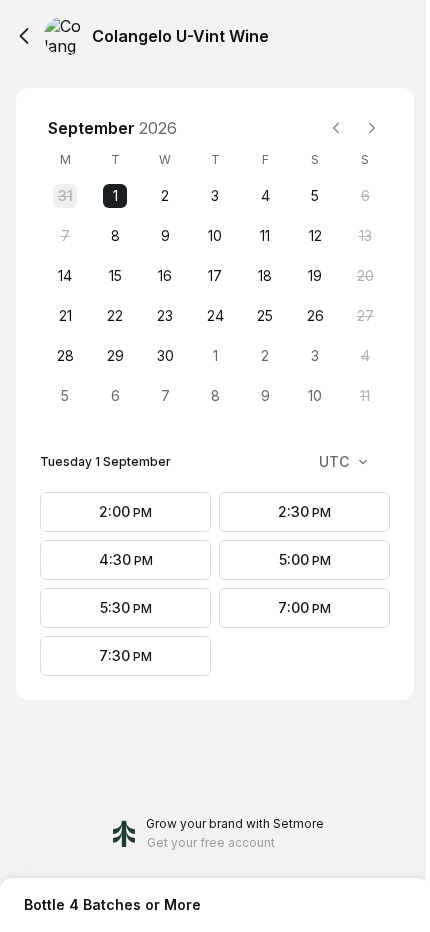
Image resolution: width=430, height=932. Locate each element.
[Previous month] (336, 128)
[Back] (24, 36)
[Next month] (372, 128)
